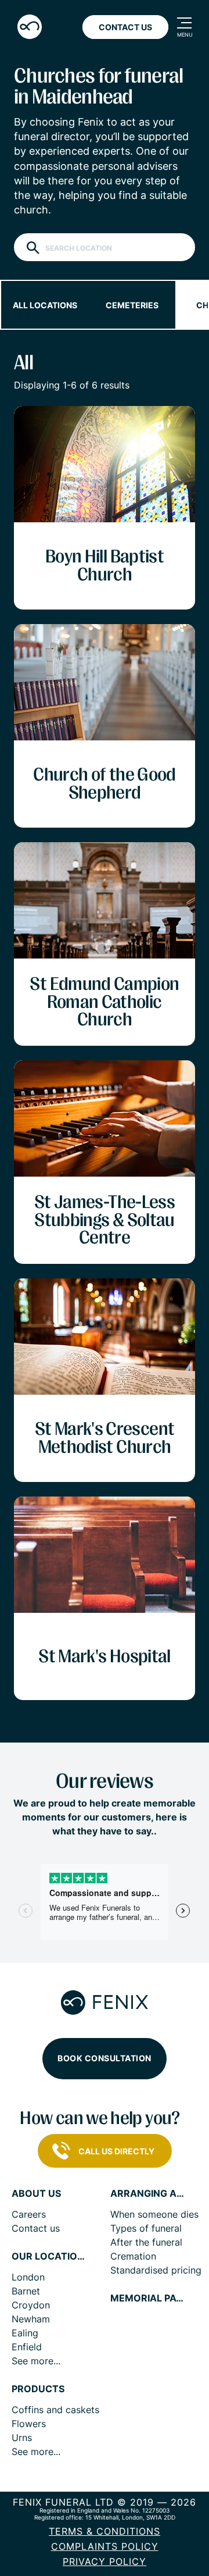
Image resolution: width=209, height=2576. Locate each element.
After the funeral (146, 2242)
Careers (29, 2214)
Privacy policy (105, 2561)
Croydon (31, 2305)
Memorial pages (148, 2298)
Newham (31, 2319)
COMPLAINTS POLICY (105, 2546)
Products (38, 2389)
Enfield (27, 2347)
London (28, 2277)
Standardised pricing (156, 2270)
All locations (45, 305)
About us (36, 2194)
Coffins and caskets (55, 2410)
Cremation (133, 2256)
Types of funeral (146, 2228)
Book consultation (105, 2058)
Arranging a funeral (148, 2194)
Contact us (36, 2228)
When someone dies (154, 2214)
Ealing (25, 2333)
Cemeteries (132, 305)
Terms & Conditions (105, 2531)
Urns (22, 2438)
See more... (36, 2361)
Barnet (26, 2291)
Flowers (29, 2424)
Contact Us (125, 27)
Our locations (49, 2256)
